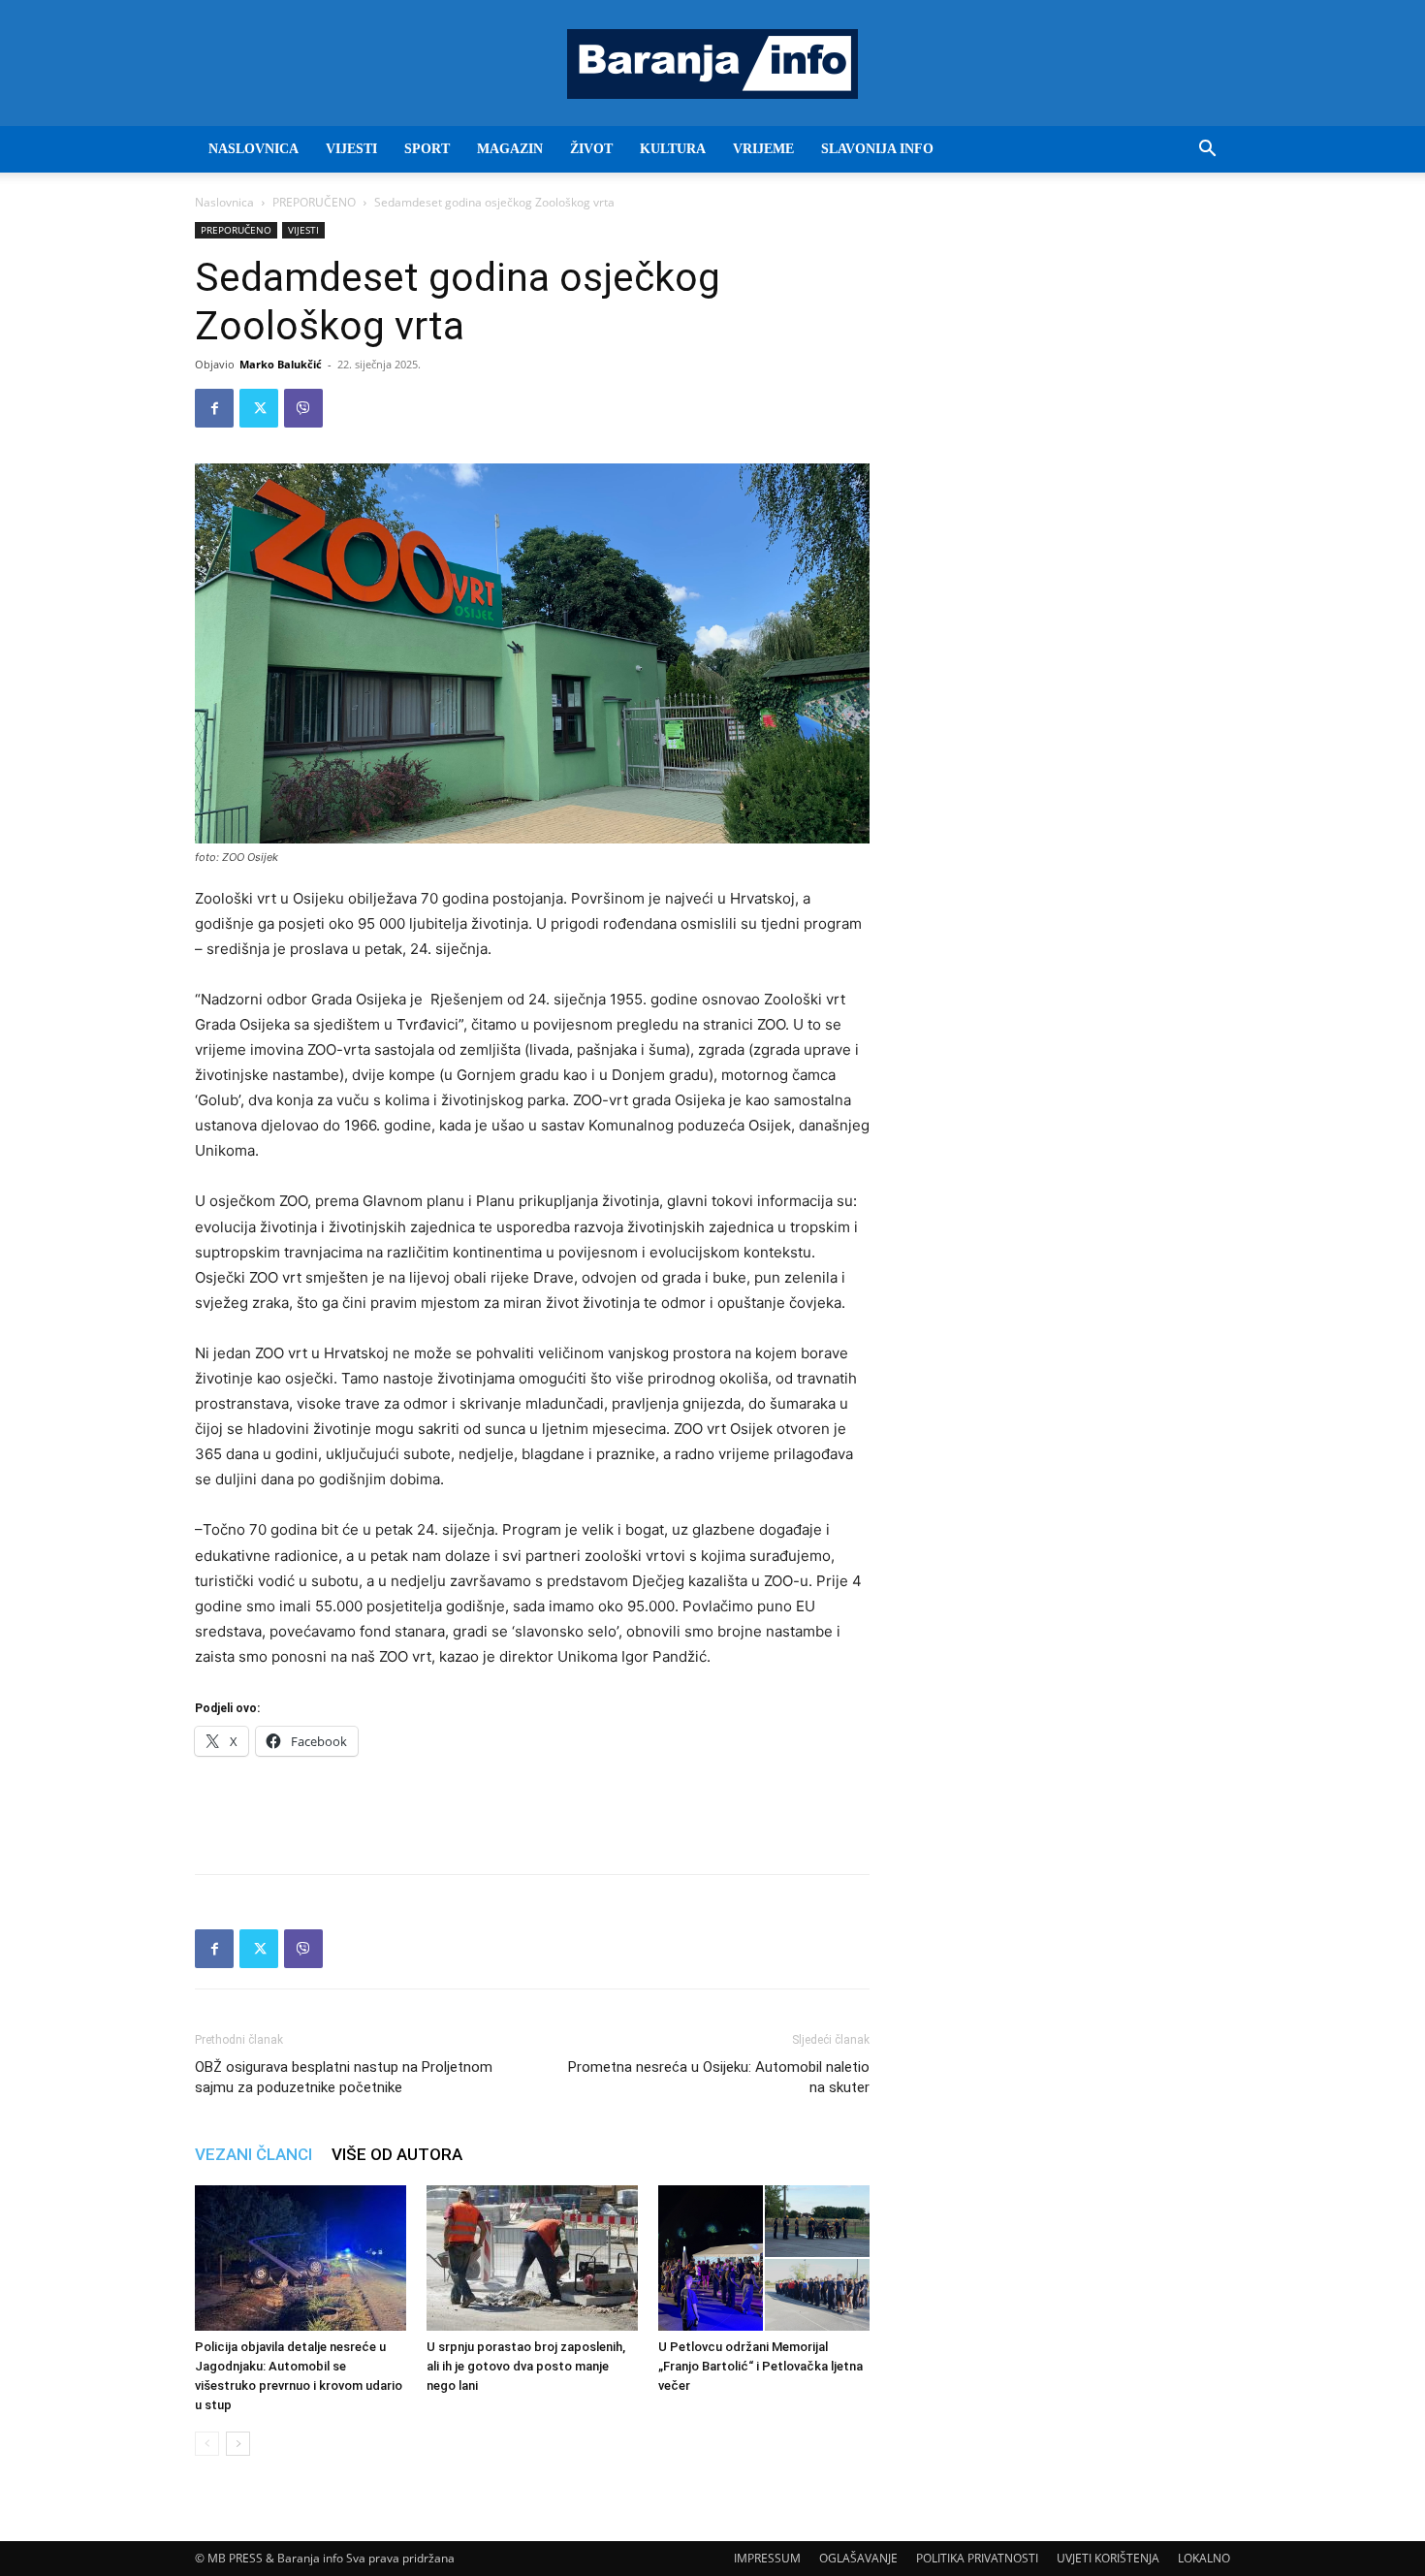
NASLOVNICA (253, 149)
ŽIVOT (591, 149)
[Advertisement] (532, 1809)
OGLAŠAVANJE (858, 2558)
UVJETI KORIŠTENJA (1108, 2558)
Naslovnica (224, 202)
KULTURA (673, 149)
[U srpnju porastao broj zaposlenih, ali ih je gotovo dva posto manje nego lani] (532, 2258)
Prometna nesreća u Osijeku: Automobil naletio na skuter (719, 2077)
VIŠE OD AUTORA (397, 2154)
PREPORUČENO (314, 202)
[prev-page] (207, 2444)
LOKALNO (1204, 2558)
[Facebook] (214, 408)
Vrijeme (763, 149)
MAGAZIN (510, 149)
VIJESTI (351, 149)
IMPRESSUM (767, 2558)
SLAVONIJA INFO (877, 149)
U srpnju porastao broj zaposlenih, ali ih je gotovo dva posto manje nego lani (526, 2366)
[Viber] (303, 408)
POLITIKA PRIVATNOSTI (977, 2558)
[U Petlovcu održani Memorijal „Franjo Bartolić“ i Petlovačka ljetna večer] (764, 2258)
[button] (1207, 151)
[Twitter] (259, 408)
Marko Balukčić (281, 364)
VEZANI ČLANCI (253, 2154)
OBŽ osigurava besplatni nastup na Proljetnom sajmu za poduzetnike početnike (344, 2077)
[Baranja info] (712, 64)
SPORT (427, 149)
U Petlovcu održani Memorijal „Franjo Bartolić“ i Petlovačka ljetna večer (760, 2366)
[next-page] (238, 2444)
